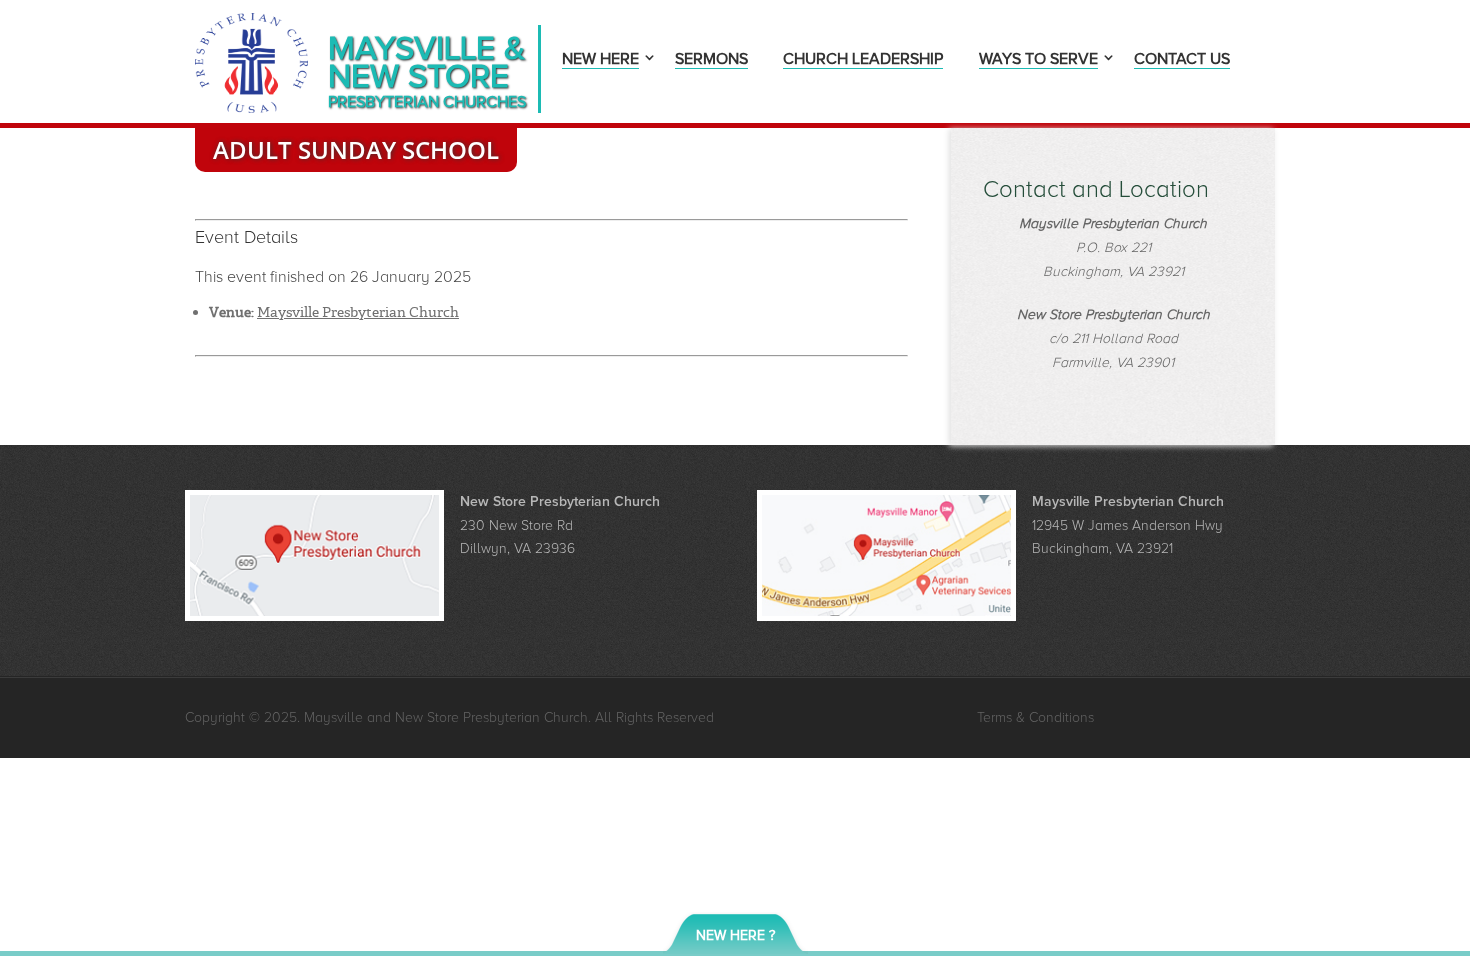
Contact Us (1182, 60)
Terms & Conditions (1035, 717)
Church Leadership (863, 60)
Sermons (711, 60)
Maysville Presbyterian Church (358, 312)
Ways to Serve (1038, 60)
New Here (600, 60)
